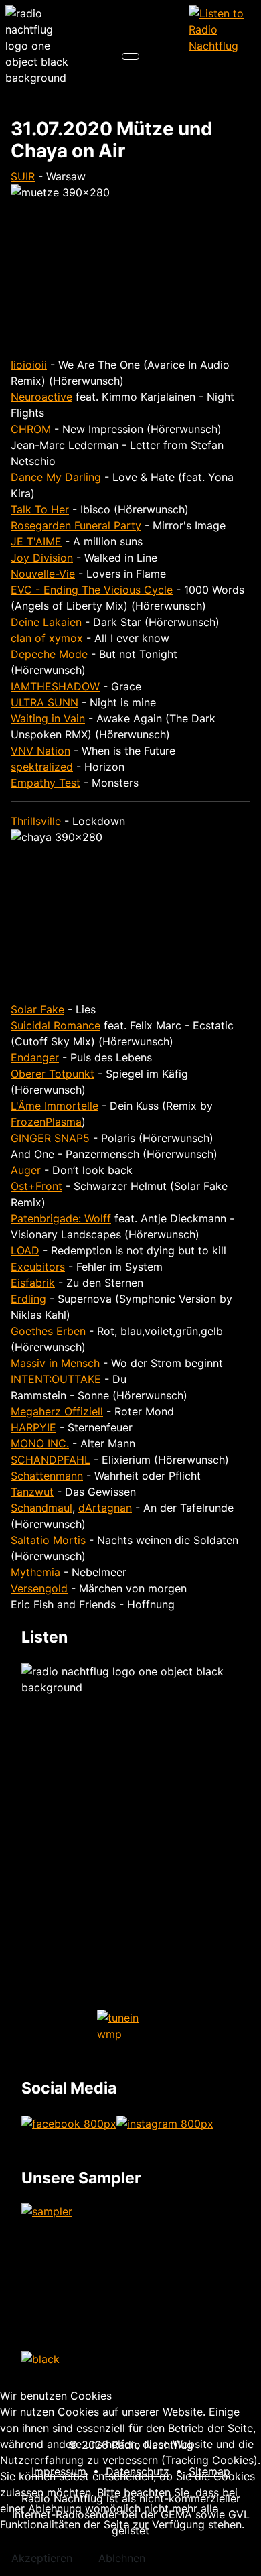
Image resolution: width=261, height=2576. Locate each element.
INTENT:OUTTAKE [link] (56, 1379)
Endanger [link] (35, 1057)
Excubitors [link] (38, 1267)
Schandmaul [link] (41, 1508)
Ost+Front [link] (36, 1186)
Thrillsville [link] (36, 821)
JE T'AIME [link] (36, 541)
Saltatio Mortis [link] (48, 1540)
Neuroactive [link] (41, 397)
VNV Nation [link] (40, 751)
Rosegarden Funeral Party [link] (76, 525)
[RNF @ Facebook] (69, 2122)
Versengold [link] (39, 1588)
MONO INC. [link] (40, 1443)
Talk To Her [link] (40, 509)
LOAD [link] (25, 1250)
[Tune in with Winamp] (130, 2026)
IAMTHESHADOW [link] (55, 686)
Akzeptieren (42, 2558)
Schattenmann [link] (47, 1476)
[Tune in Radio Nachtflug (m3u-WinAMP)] (222, 29)
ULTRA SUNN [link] (45, 702)
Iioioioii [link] (29, 365)
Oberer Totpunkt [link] (53, 1074)
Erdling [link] (28, 1299)
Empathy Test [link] (46, 783)
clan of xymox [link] (47, 638)
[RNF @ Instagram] (165, 2122)
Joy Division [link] (42, 558)
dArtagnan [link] (105, 1508)
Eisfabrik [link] (33, 1283)
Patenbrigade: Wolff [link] (61, 1218)
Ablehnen (122, 2558)
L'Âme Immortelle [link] (55, 1106)
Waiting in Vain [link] (48, 718)
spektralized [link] (42, 767)
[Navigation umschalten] (130, 56)
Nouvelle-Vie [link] (43, 574)
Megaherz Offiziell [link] (57, 1411)
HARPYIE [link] (33, 1427)
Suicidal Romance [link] (56, 1025)
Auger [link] (26, 1170)
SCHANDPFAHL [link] (51, 1460)
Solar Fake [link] (37, 1009)
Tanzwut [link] (32, 1492)
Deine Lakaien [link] (46, 622)
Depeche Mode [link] (49, 654)
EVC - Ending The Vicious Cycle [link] (92, 590)
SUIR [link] (23, 176)
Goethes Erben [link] (48, 1331)
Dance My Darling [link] (56, 477)
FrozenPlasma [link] (46, 1122)
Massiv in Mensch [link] (55, 1363)
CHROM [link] (31, 429)
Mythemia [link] (35, 1572)
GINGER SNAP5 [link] (50, 1138)
